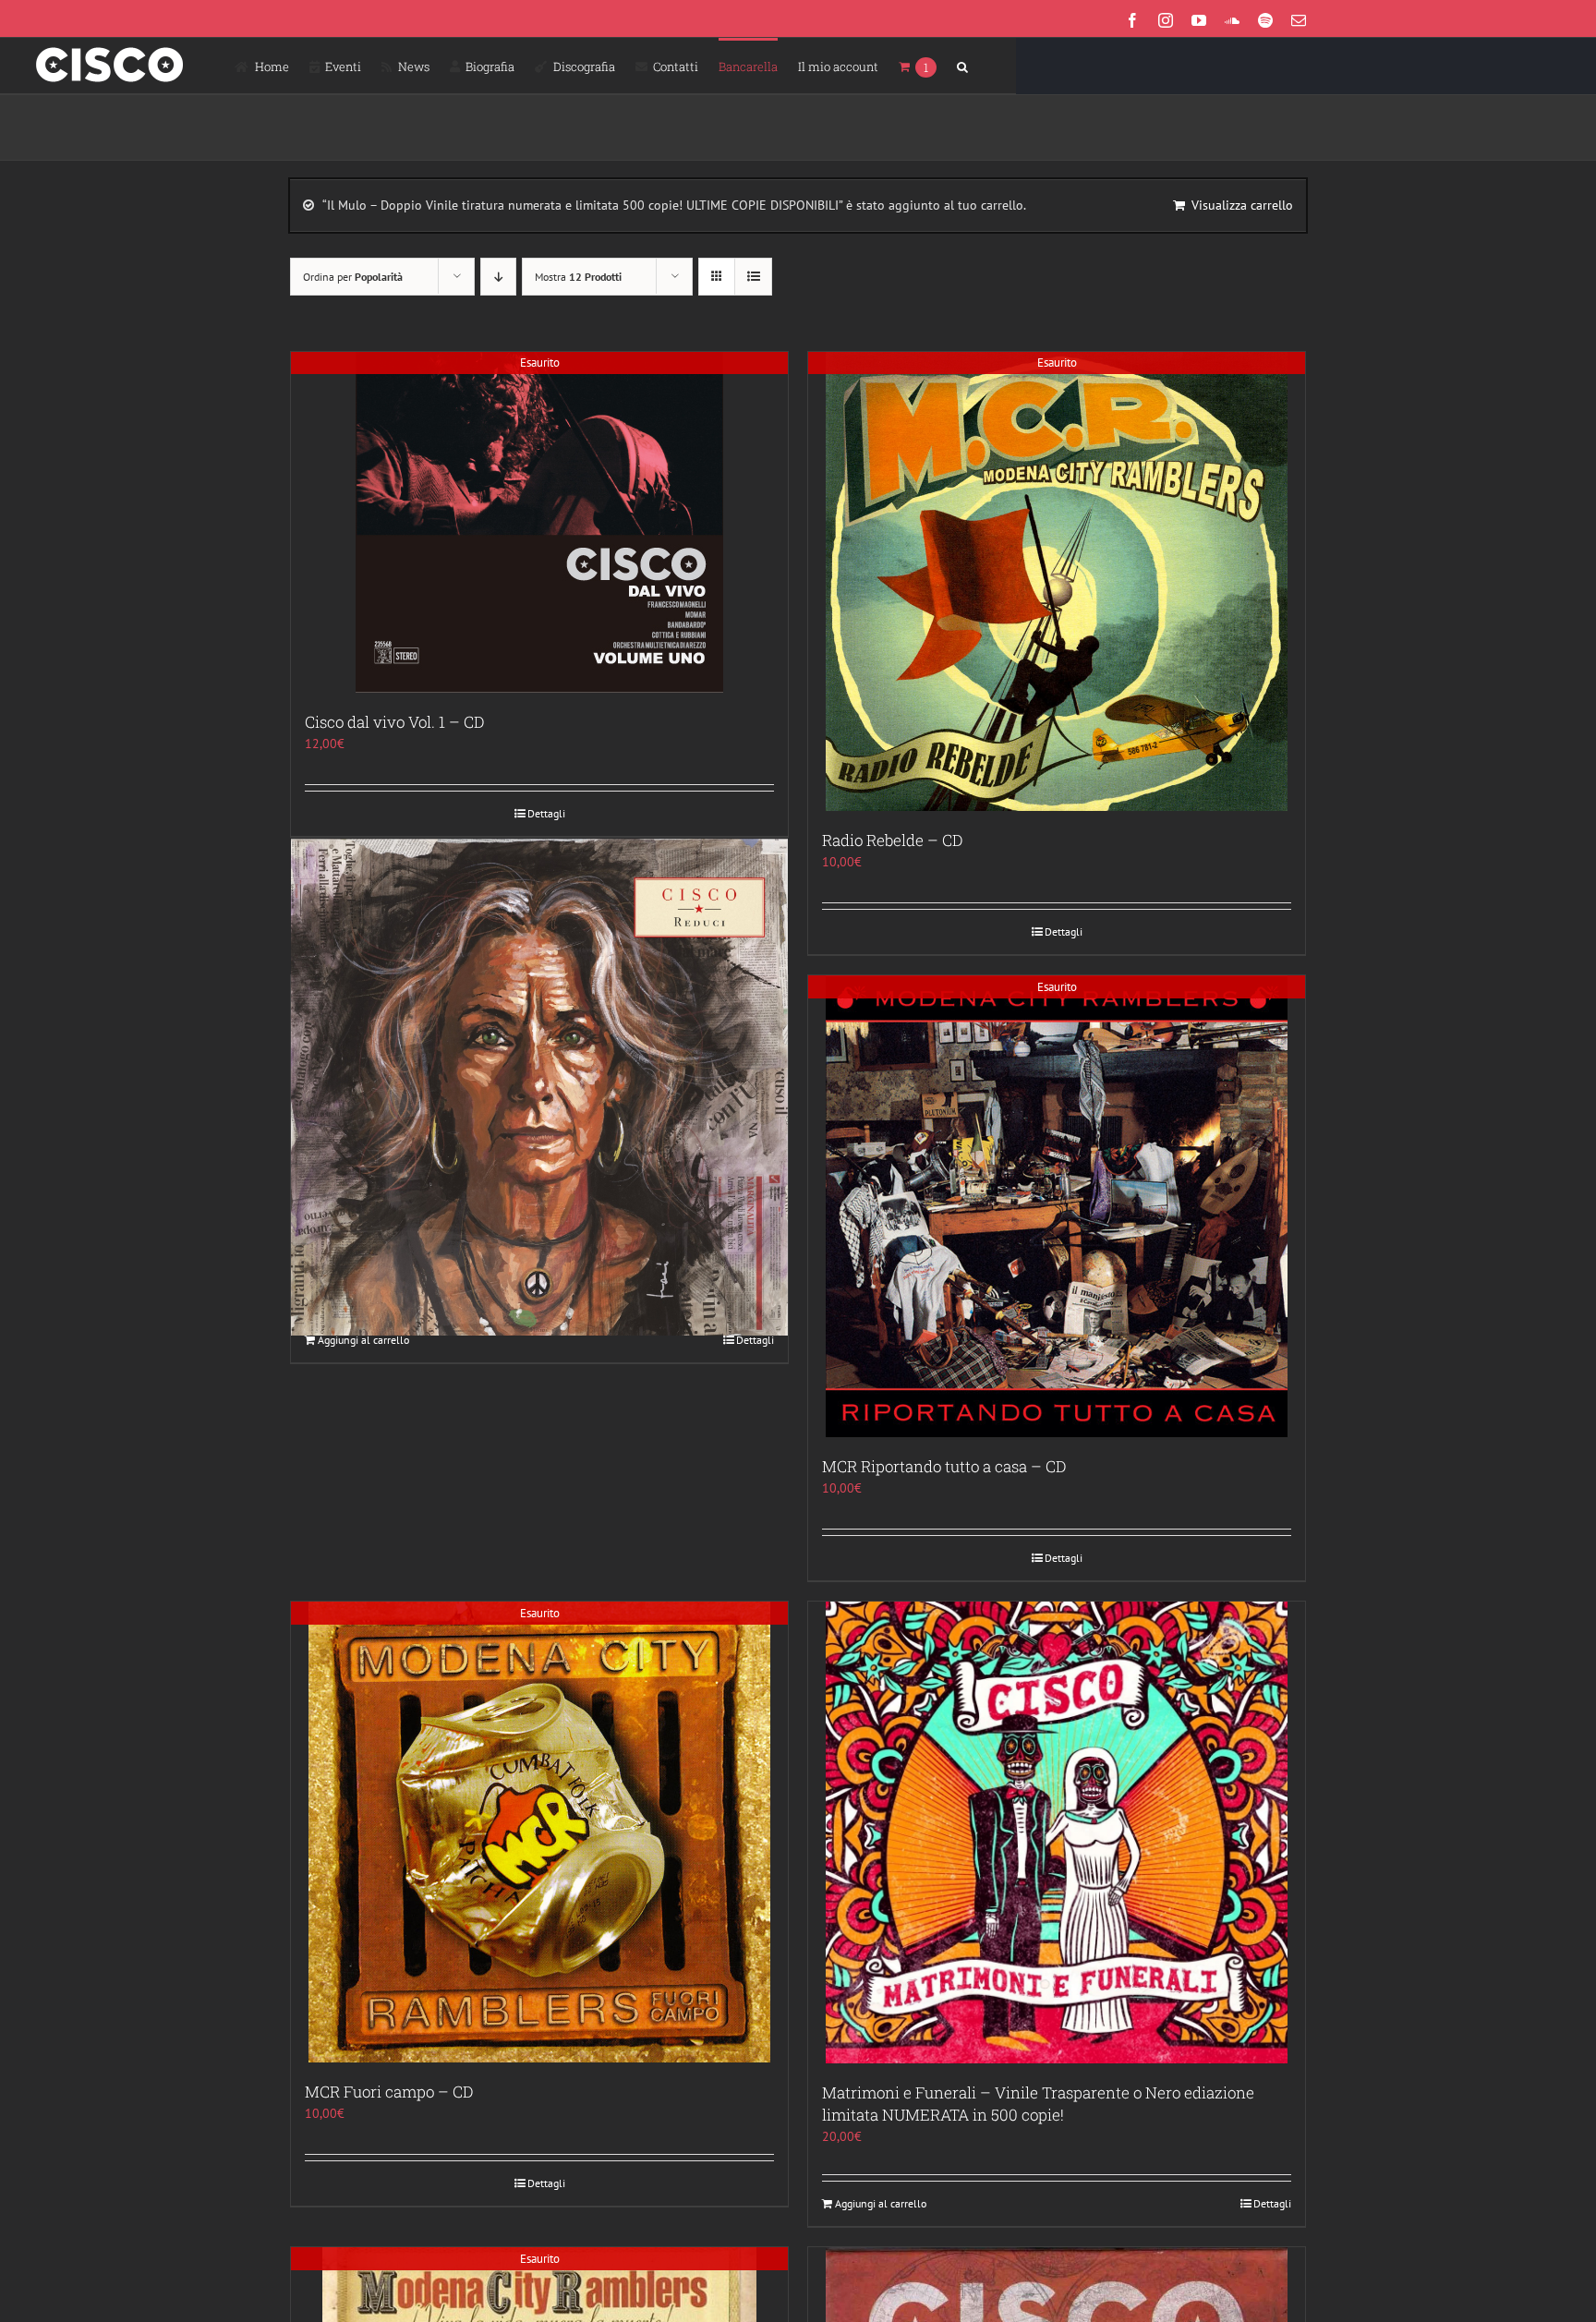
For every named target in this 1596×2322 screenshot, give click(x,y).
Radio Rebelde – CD (892, 840)
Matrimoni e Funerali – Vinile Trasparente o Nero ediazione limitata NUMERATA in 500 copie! (1038, 2104)
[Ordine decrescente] (498, 277)
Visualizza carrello (1242, 205)
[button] (962, 66)
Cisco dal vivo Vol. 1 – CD (394, 722)
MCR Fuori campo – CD (389, 2092)
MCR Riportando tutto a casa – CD (944, 1466)
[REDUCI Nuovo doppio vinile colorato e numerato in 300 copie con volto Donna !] (539, 1088)
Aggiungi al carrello (363, 1340)
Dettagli (546, 813)
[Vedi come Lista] (753, 277)
